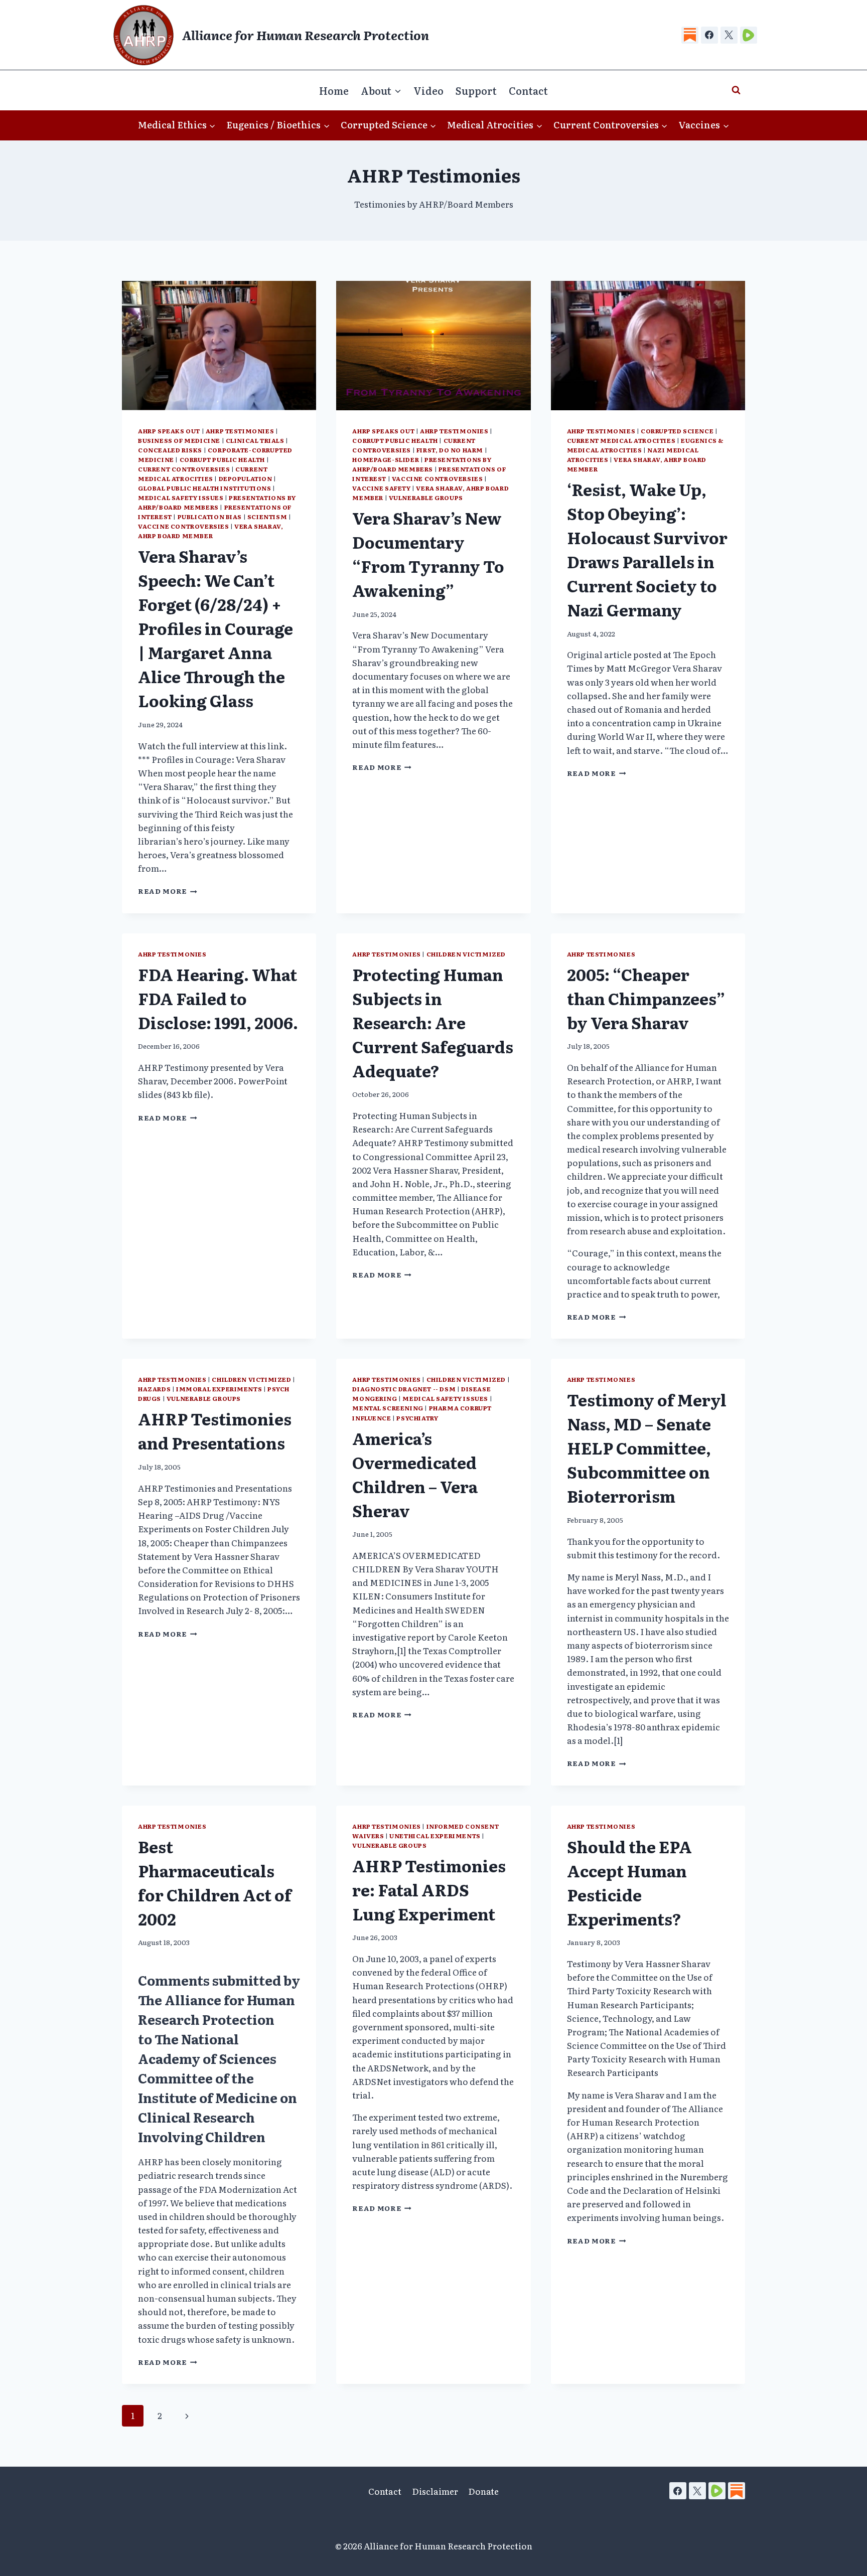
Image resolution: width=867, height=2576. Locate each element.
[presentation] (219, 346)
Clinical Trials (255, 440)
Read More (168, 891)
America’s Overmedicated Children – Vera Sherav (415, 1474)
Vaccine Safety (381, 488)
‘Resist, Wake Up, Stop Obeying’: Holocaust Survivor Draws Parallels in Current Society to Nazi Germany (647, 549)
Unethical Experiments (435, 1836)
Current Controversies (184, 469)
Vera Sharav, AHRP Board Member (210, 531)
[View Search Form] (736, 90)
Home (334, 90)
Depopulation (246, 478)
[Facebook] (709, 35)
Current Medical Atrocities (203, 474)
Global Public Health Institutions (205, 488)
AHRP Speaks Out (169, 431)
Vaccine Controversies (184, 526)
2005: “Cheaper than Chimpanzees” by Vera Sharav (646, 998)
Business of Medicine (179, 440)
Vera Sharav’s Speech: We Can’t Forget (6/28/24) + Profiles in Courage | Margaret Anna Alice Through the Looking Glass (215, 628)
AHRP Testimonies (240, 431)
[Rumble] (749, 35)
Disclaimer (435, 2491)
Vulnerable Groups (426, 498)
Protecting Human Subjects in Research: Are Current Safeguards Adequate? (433, 1022)
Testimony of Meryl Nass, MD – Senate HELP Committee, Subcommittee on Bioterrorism (647, 1447)
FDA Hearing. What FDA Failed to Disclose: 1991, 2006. (218, 998)
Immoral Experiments (219, 1389)
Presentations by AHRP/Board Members (217, 502)
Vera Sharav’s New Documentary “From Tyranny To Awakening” (428, 554)
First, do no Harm (450, 450)
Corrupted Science (677, 431)
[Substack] (690, 35)
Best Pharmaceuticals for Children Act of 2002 (215, 1882)
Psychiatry (417, 1418)
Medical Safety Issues (181, 498)
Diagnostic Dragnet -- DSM (404, 1389)
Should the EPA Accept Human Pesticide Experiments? (629, 1882)
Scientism (267, 517)
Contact (528, 90)
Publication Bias (210, 517)
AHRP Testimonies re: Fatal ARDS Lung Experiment (429, 1889)
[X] (729, 35)
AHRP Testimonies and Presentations (215, 1430)
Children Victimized (466, 954)
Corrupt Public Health (223, 459)
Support (476, 90)
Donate (483, 2491)
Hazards (154, 1389)
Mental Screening (388, 1408)
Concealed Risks (170, 450)
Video (428, 90)
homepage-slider (386, 459)
